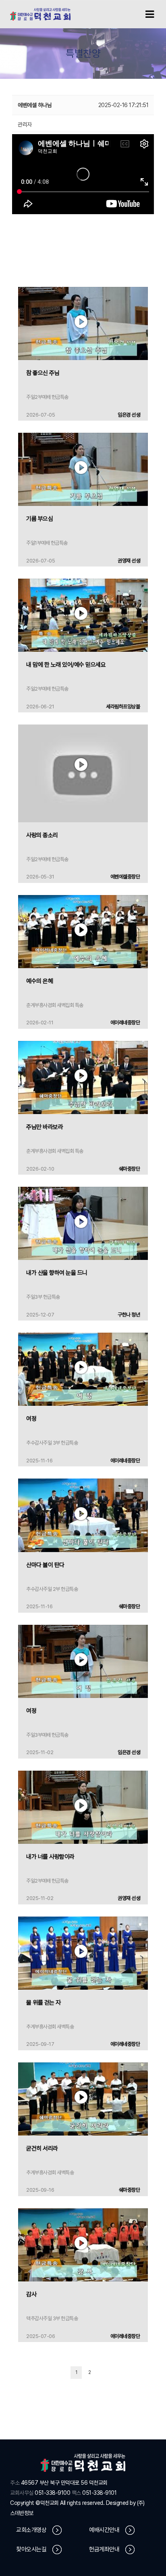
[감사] (83, 2244)
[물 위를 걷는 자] (83, 1953)
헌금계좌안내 (104, 2549)
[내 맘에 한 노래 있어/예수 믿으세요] (83, 615)
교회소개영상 (31, 2530)
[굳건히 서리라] (83, 2098)
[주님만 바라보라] (83, 1077)
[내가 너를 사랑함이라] (83, 1807)
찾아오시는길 (31, 2549)
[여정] (83, 1369)
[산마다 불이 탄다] (83, 1515)
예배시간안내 (104, 2530)
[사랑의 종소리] (83, 773)
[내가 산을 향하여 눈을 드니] (83, 1223)
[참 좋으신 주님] (83, 323)
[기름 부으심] (83, 469)
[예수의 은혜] (83, 931)
